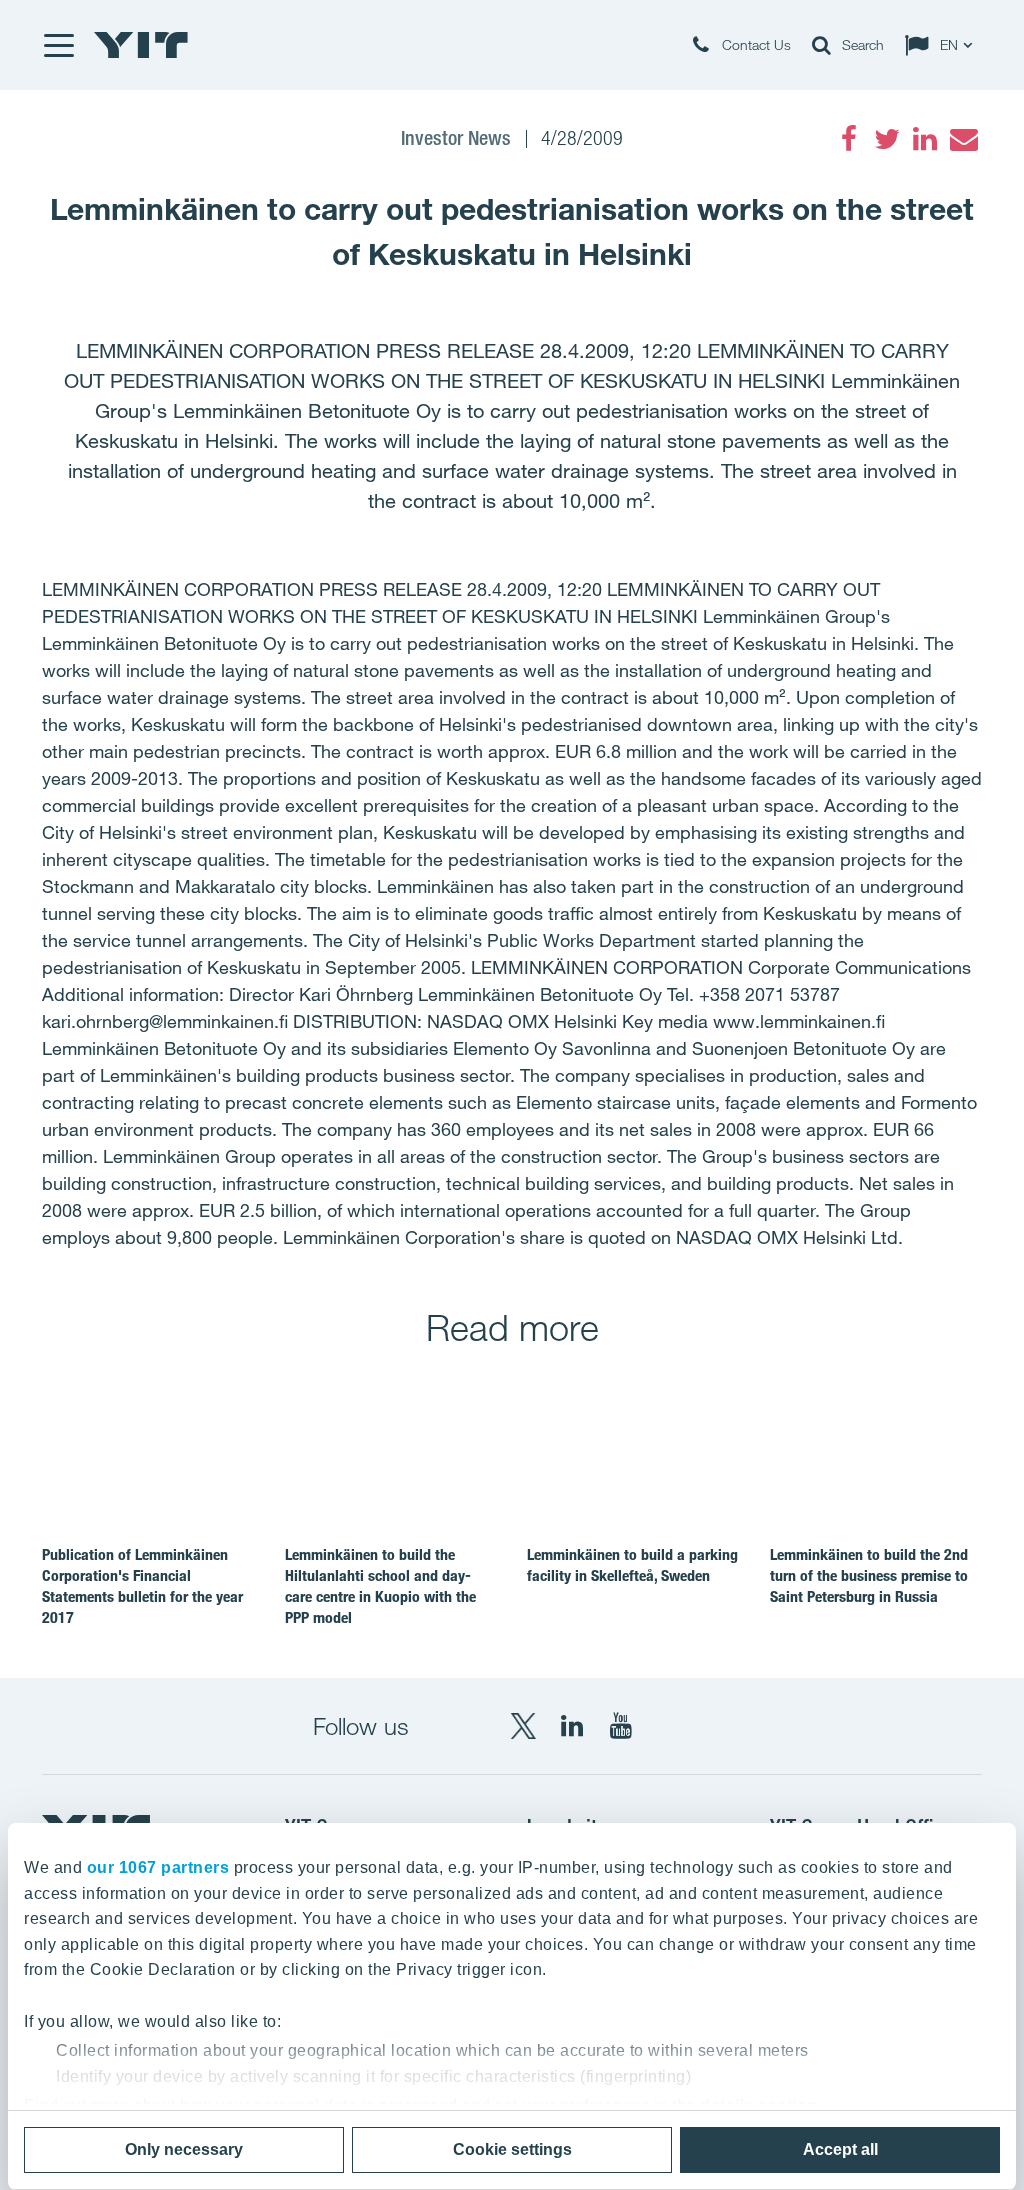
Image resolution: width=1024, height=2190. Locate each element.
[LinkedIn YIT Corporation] (572, 1726)
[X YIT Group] (523, 1726)
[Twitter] (887, 139)
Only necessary (184, 2149)
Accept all (840, 2149)
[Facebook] (849, 139)
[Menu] (58, 45)
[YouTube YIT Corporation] (621, 1726)
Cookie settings (512, 2149)
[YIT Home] (141, 45)
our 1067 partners (158, 1867)
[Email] (963, 139)
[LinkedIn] (925, 139)
